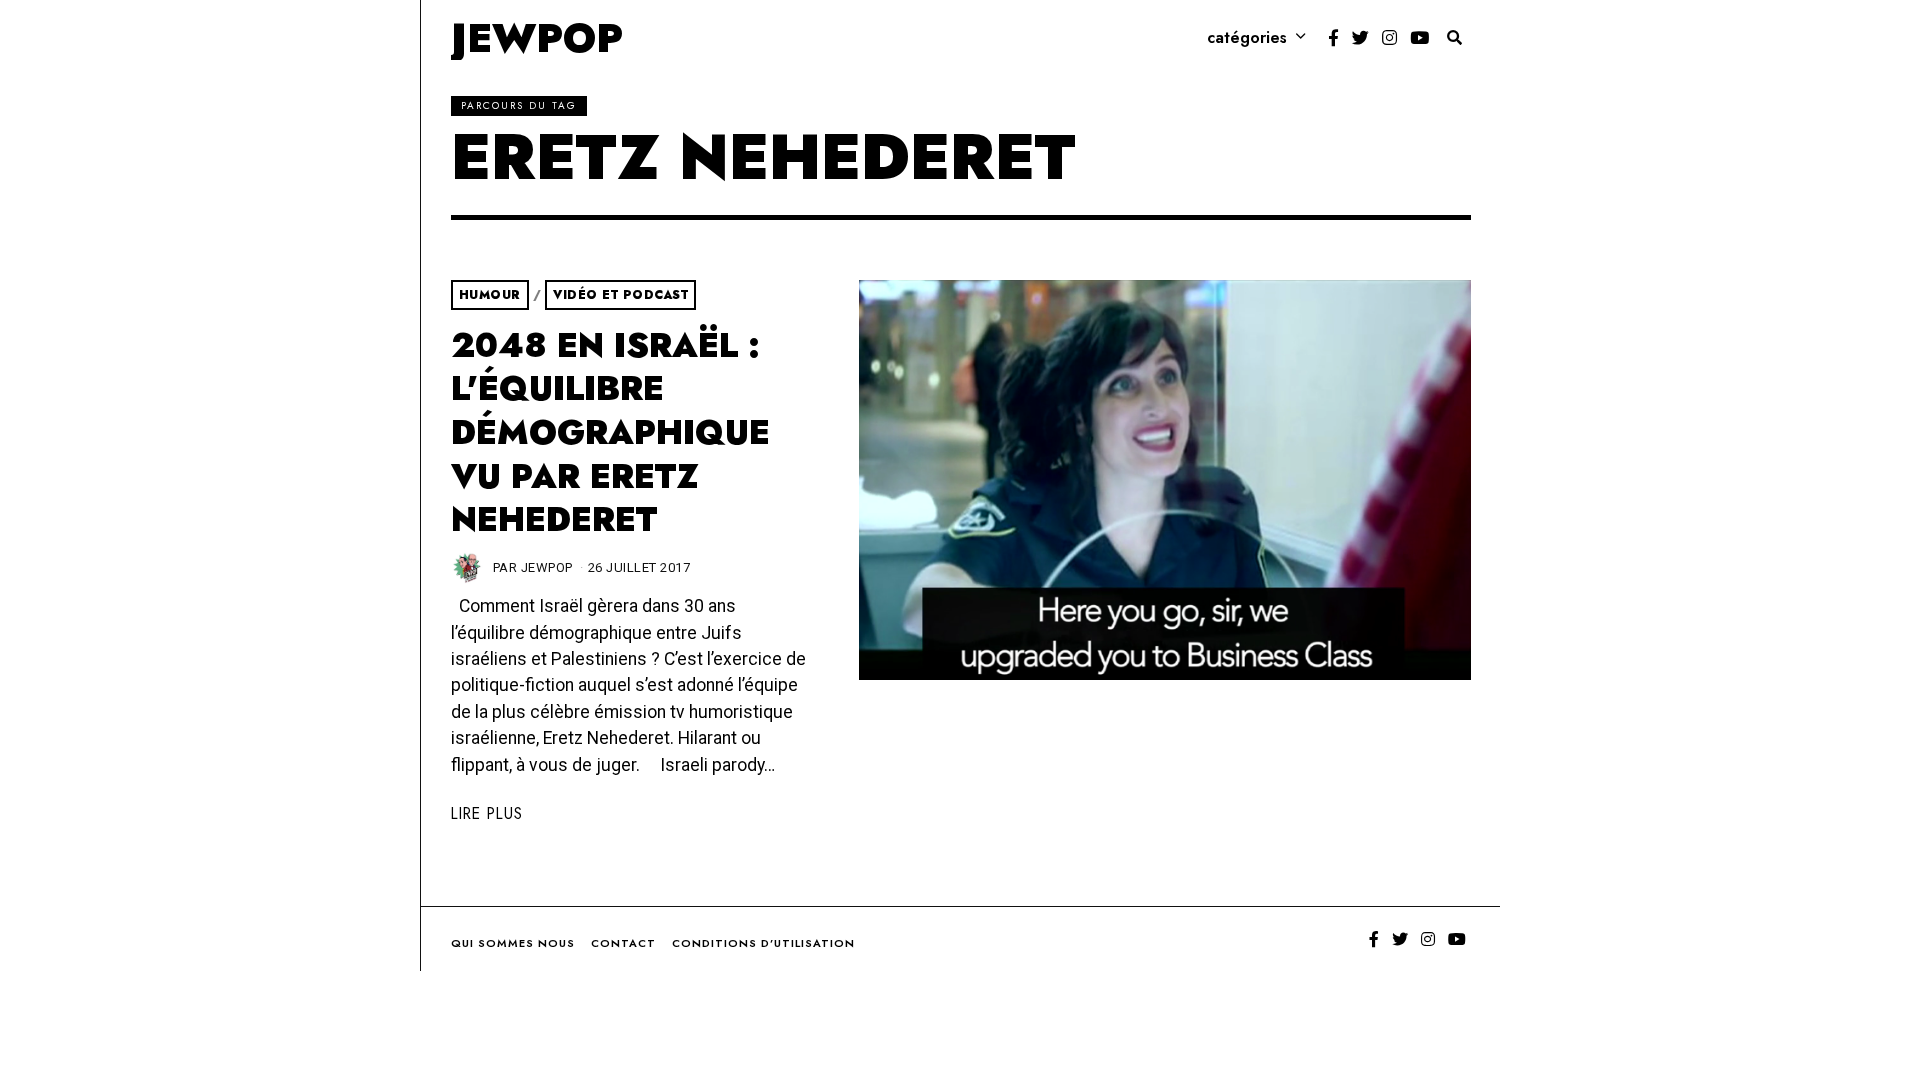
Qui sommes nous (513, 943)
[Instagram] (1389, 38)
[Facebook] (1333, 38)
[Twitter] (1360, 38)
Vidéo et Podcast (620, 295)
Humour (490, 295)
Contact (623, 943)
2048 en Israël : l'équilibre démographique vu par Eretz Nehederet (610, 433)
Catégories (1247, 37)
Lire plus (487, 813)
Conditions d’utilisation (763, 943)
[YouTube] (1419, 38)
